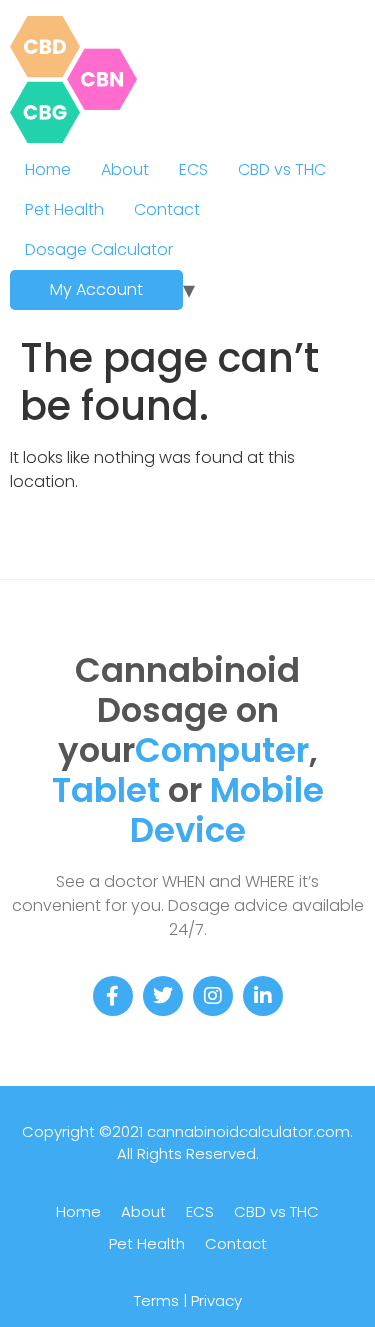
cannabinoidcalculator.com (248, 1131)
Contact (167, 209)
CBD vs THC (282, 169)
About (125, 169)
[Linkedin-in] (263, 996)
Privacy (216, 1300)
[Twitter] (163, 996)
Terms (156, 1300)
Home (48, 169)
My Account (96, 289)
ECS (193, 169)
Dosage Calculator (99, 249)
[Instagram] (213, 996)
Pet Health (64, 209)
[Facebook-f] (113, 996)
